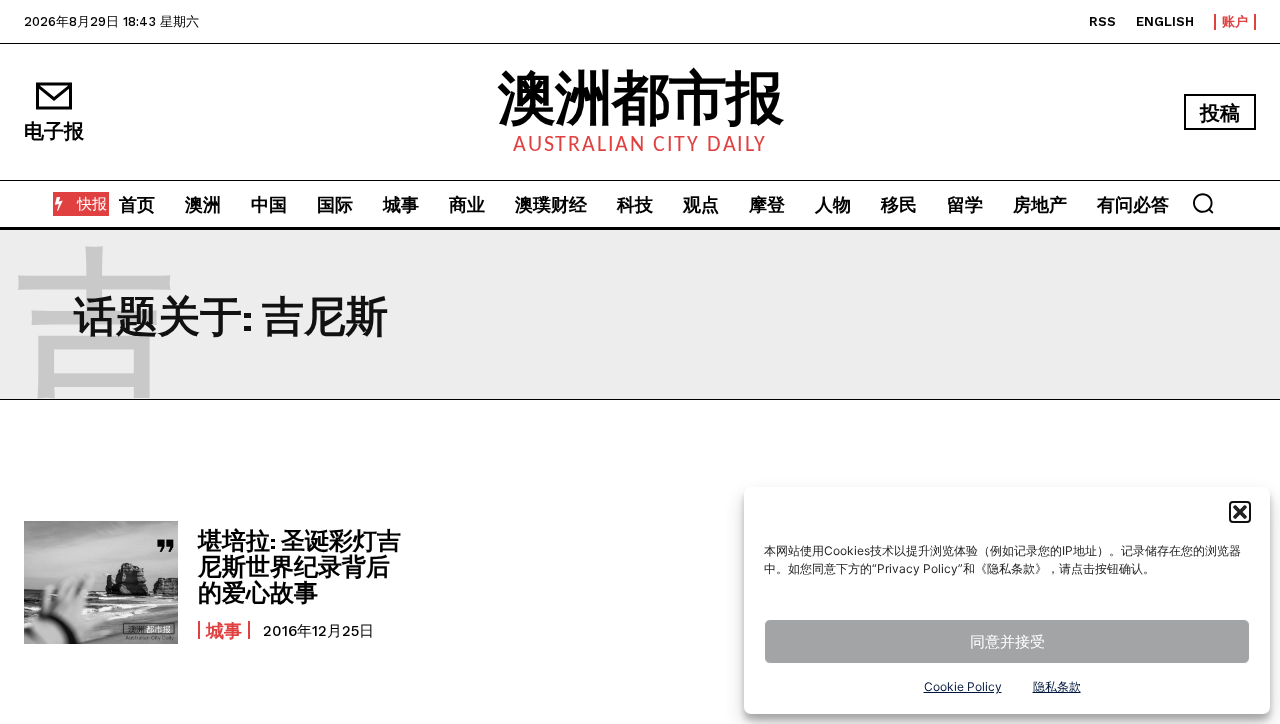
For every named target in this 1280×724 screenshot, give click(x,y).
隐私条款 (1057, 686)
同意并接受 (1007, 641)
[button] (1240, 512)
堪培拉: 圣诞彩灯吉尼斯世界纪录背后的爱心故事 (299, 566)
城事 (224, 630)
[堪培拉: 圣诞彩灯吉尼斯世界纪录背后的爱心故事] (101, 582)
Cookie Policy (963, 686)
